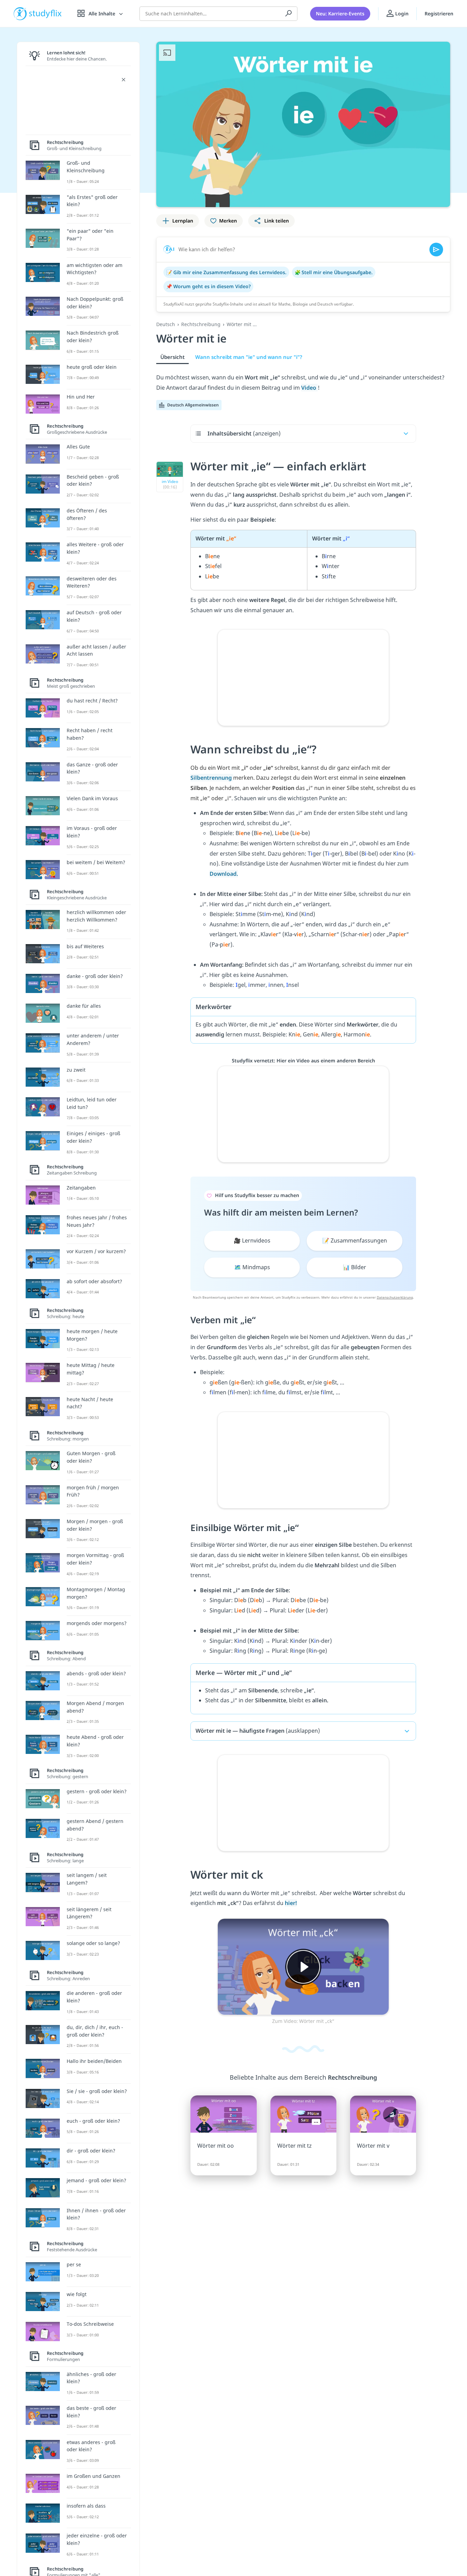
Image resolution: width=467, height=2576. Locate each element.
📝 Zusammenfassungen (355, 1240)
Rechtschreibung (201, 324)
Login (401, 14)
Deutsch (166, 324)
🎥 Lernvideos (252, 1240)
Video (309, 388)
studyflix (45, 14)
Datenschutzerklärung (395, 1297)
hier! (291, 1903)
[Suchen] (289, 14)
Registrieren (439, 14)
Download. (224, 874)
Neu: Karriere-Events (340, 14)
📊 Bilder (355, 1267)
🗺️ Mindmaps (252, 1267)
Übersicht (172, 357)
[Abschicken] (436, 250)
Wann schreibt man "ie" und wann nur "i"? (249, 357)
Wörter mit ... (242, 324)
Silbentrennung (212, 778)
